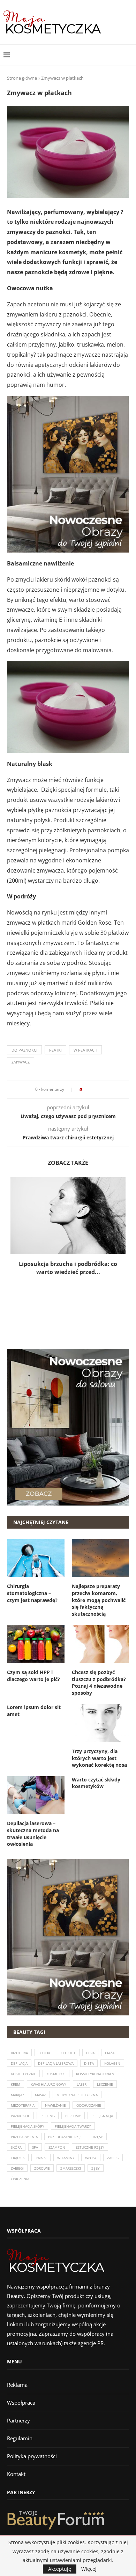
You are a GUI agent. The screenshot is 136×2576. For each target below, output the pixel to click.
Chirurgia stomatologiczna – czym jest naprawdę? (32, 1593)
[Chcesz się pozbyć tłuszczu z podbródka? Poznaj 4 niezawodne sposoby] (101, 1644)
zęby (96, 2168)
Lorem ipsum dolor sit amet (34, 1711)
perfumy (73, 2116)
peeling (48, 2116)
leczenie (105, 2084)
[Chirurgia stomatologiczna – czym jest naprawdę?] (36, 1558)
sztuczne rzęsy (90, 2147)
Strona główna (22, 78)
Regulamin (20, 2438)
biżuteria (19, 2053)
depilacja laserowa (56, 2063)
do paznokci (24, 1050)
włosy (91, 2158)
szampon (57, 2147)
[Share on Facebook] (89, 1090)
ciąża (110, 2053)
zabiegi (17, 2168)
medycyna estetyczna (77, 2095)
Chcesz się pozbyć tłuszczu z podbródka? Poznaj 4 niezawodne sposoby (99, 1682)
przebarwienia (24, 2137)
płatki (55, 1050)
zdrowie (42, 2168)
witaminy (66, 2158)
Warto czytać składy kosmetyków (96, 1783)
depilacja (19, 2063)
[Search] (129, 55)
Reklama (17, 2385)
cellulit (68, 2053)
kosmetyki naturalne (96, 2074)
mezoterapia (23, 2105)
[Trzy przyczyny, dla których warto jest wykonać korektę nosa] (101, 1723)
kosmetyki (56, 2074)
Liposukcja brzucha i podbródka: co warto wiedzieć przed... (68, 1268)
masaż (40, 2095)
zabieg (113, 2158)
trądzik (18, 2158)
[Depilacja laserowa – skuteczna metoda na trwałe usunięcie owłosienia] (36, 1795)
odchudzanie (89, 2105)
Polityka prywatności (32, 2456)
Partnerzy (18, 2420)
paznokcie (20, 2116)
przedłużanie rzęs (65, 2137)
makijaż (18, 2095)
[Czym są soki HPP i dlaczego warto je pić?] (36, 1644)
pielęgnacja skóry (28, 2126)
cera (90, 2053)
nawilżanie (55, 2105)
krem (16, 2084)
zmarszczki (71, 2168)
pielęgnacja (102, 2116)
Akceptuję (60, 2569)
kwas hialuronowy (48, 2084)
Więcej (89, 2569)
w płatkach (85, 1050)
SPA (35, 2147)
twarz (41, 2158)
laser (82, 2084)
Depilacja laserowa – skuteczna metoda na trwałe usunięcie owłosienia (33, 1834)
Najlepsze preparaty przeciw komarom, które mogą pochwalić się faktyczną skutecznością (99, 1600)
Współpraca (21, 2403)
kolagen (112, 2063)
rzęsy (98, 2137)
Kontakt (16, 2474)
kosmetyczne (23, 2074)
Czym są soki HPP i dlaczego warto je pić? (33, 1676)
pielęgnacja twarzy (73, 2126)
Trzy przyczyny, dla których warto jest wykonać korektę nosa (99, 1758)
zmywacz (21, 1062)
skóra (16, 2147)
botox (44, 2053)
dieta (89, 2063)
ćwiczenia (20, 2179)
